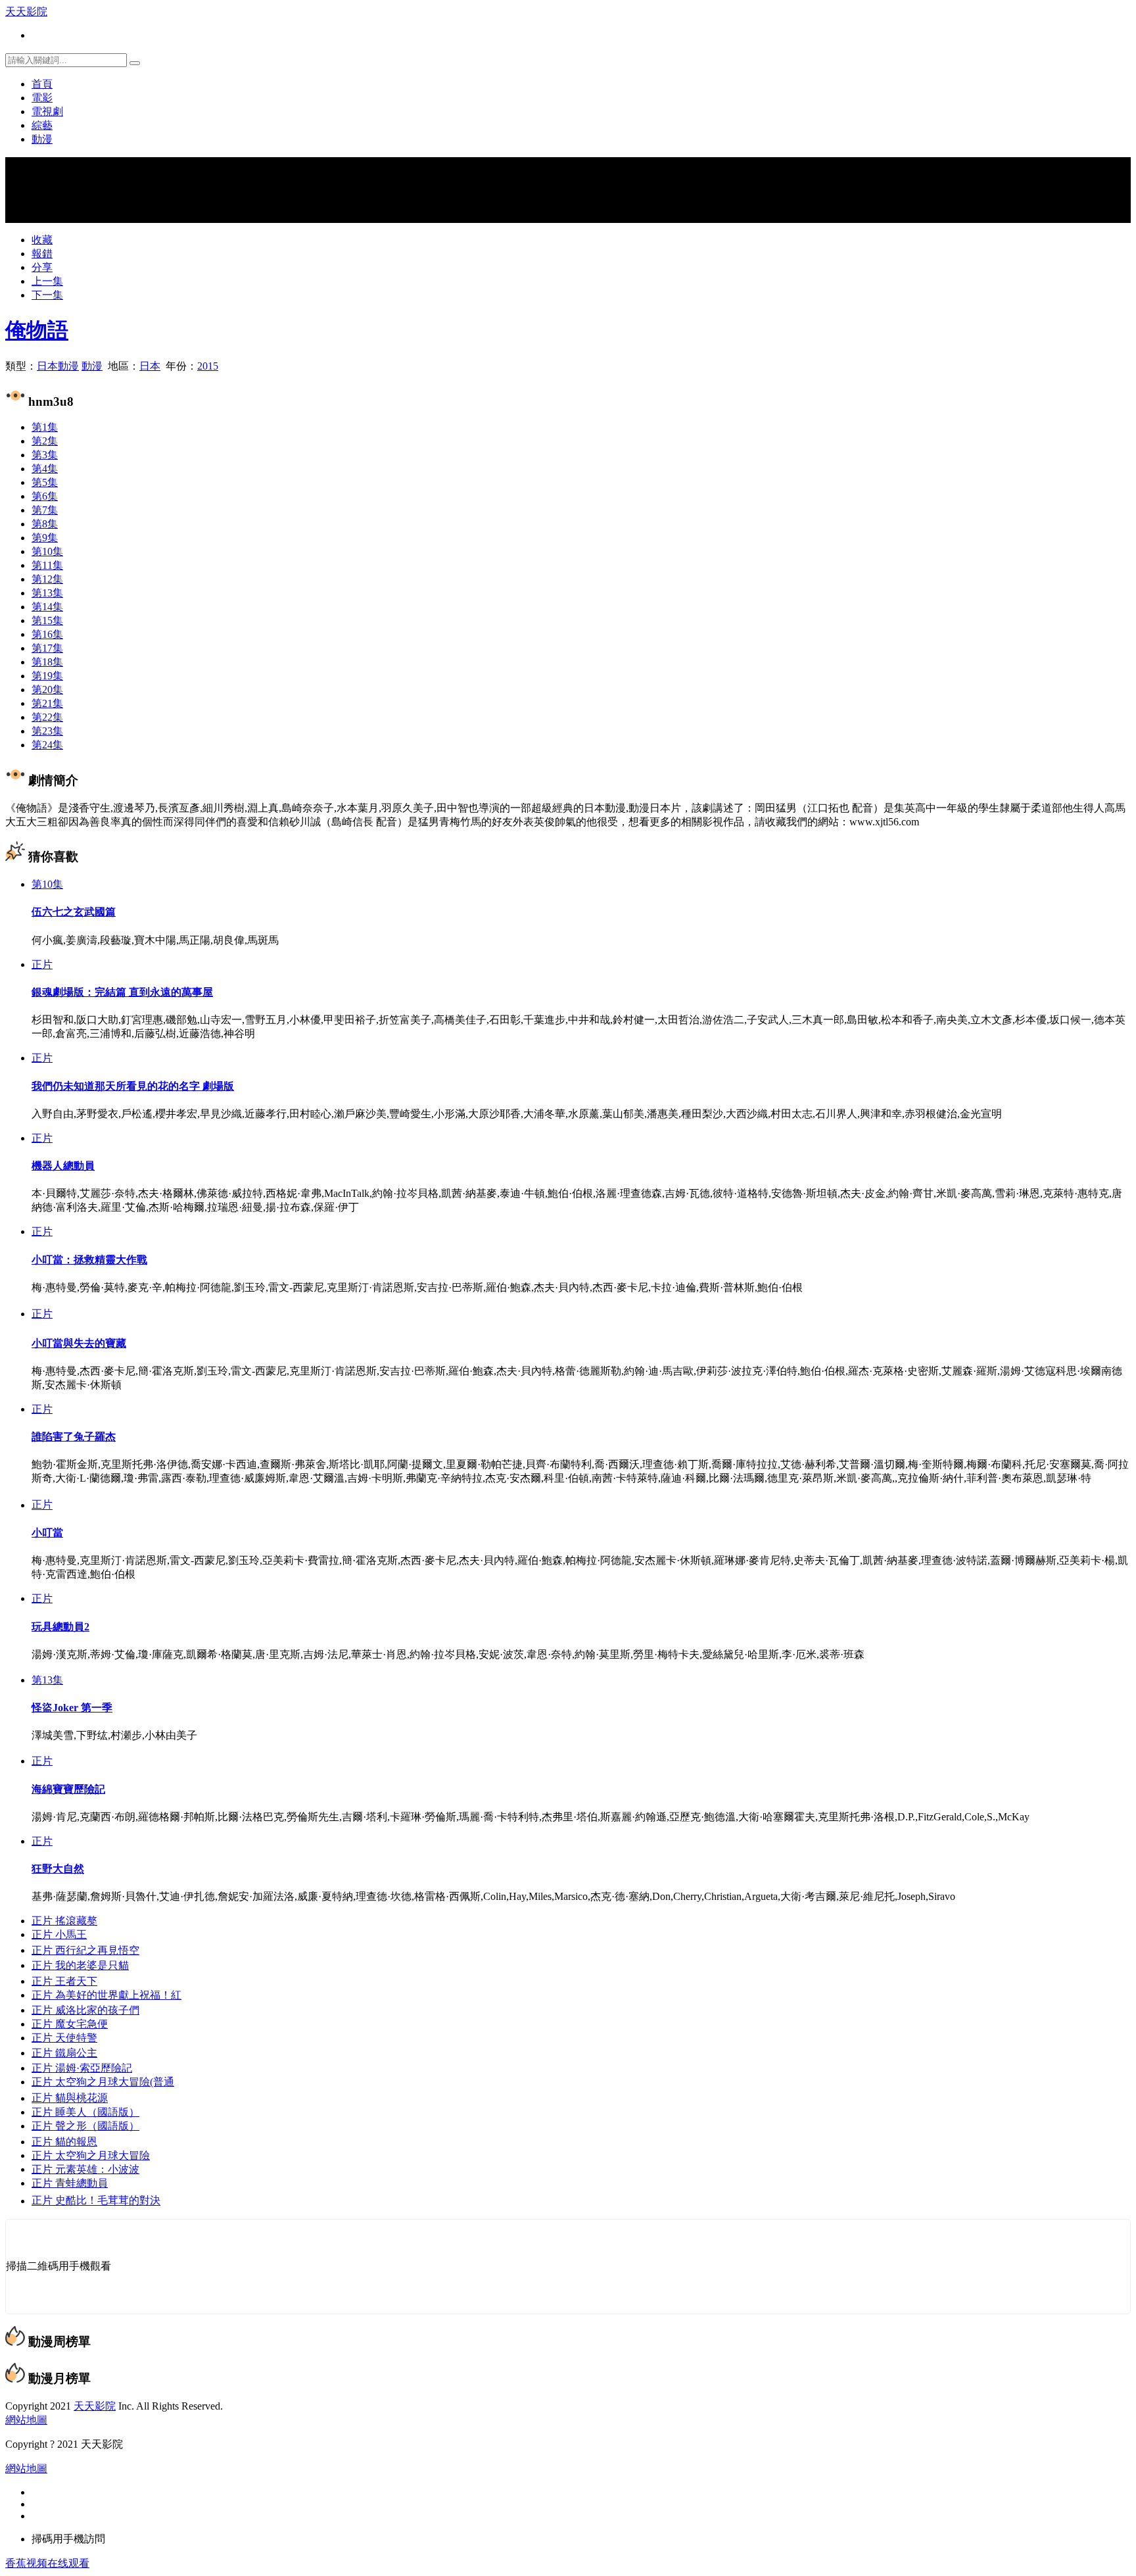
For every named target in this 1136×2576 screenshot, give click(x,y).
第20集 (47, 690)
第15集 (47, 620)
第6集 (45, 496)
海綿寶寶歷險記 (68, 1789)
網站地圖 (26, 2420)
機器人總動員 (63, 1166)
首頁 (42, 84)
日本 (150, 366)
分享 (42, 267)
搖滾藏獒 (64, 1921)
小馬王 (59, 1934)
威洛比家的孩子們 (85, 2010)
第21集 (47, 703)
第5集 (45, 482)
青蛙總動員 (70, 2183)
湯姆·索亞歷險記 (82, 2068)
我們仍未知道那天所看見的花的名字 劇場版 (133, 1086)
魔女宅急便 (70, 2024)
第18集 (47, 662)
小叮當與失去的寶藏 (79, 1343)
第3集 (45, 455)
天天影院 (26, 12)
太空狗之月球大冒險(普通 (103, 2082)
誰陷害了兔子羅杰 (74, 1437)
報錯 (42, 254)
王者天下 (64, 1981)
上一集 (47, 281)
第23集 (47, 731)
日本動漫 (58, 366)
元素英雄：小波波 (85, 2169)
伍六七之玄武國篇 (74, 912)
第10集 (47, 551)
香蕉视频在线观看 (47, 2563)
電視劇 (47, 111)
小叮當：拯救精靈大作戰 (89, 1260)
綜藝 (42, 125)
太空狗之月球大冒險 (91, 2155)
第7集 (45, 510)
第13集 (47, 593)
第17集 (47, 648)
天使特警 (64, 2038)
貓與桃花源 (70, 2098)
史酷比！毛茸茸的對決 (96, 2201)
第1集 (45, 427)
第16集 (47, 634)
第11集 (47, 565)
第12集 (47, 579)
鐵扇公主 (64, 2053)
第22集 (47, 717)
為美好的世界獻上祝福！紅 (106, 1995)
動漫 (42, 139)
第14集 (47, 607)
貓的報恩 (64, 2142)
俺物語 (37, 330)
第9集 (45, 538)
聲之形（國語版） (85, 2126)
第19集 (47, 676)
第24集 (47, 745)
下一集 (47, 295)
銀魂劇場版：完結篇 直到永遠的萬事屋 (122, 992)
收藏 (42, 240)
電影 (42, 98)
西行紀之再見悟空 (85, 1950)
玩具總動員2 (60, 1627)
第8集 (45, 524)
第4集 (45, 469)
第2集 (45, 441)
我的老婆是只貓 (80, 1965)
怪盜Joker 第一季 (72, 1708)
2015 (208, 366)
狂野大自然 (58, 1869)
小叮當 (47, 1533)
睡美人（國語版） (85, 2112)
